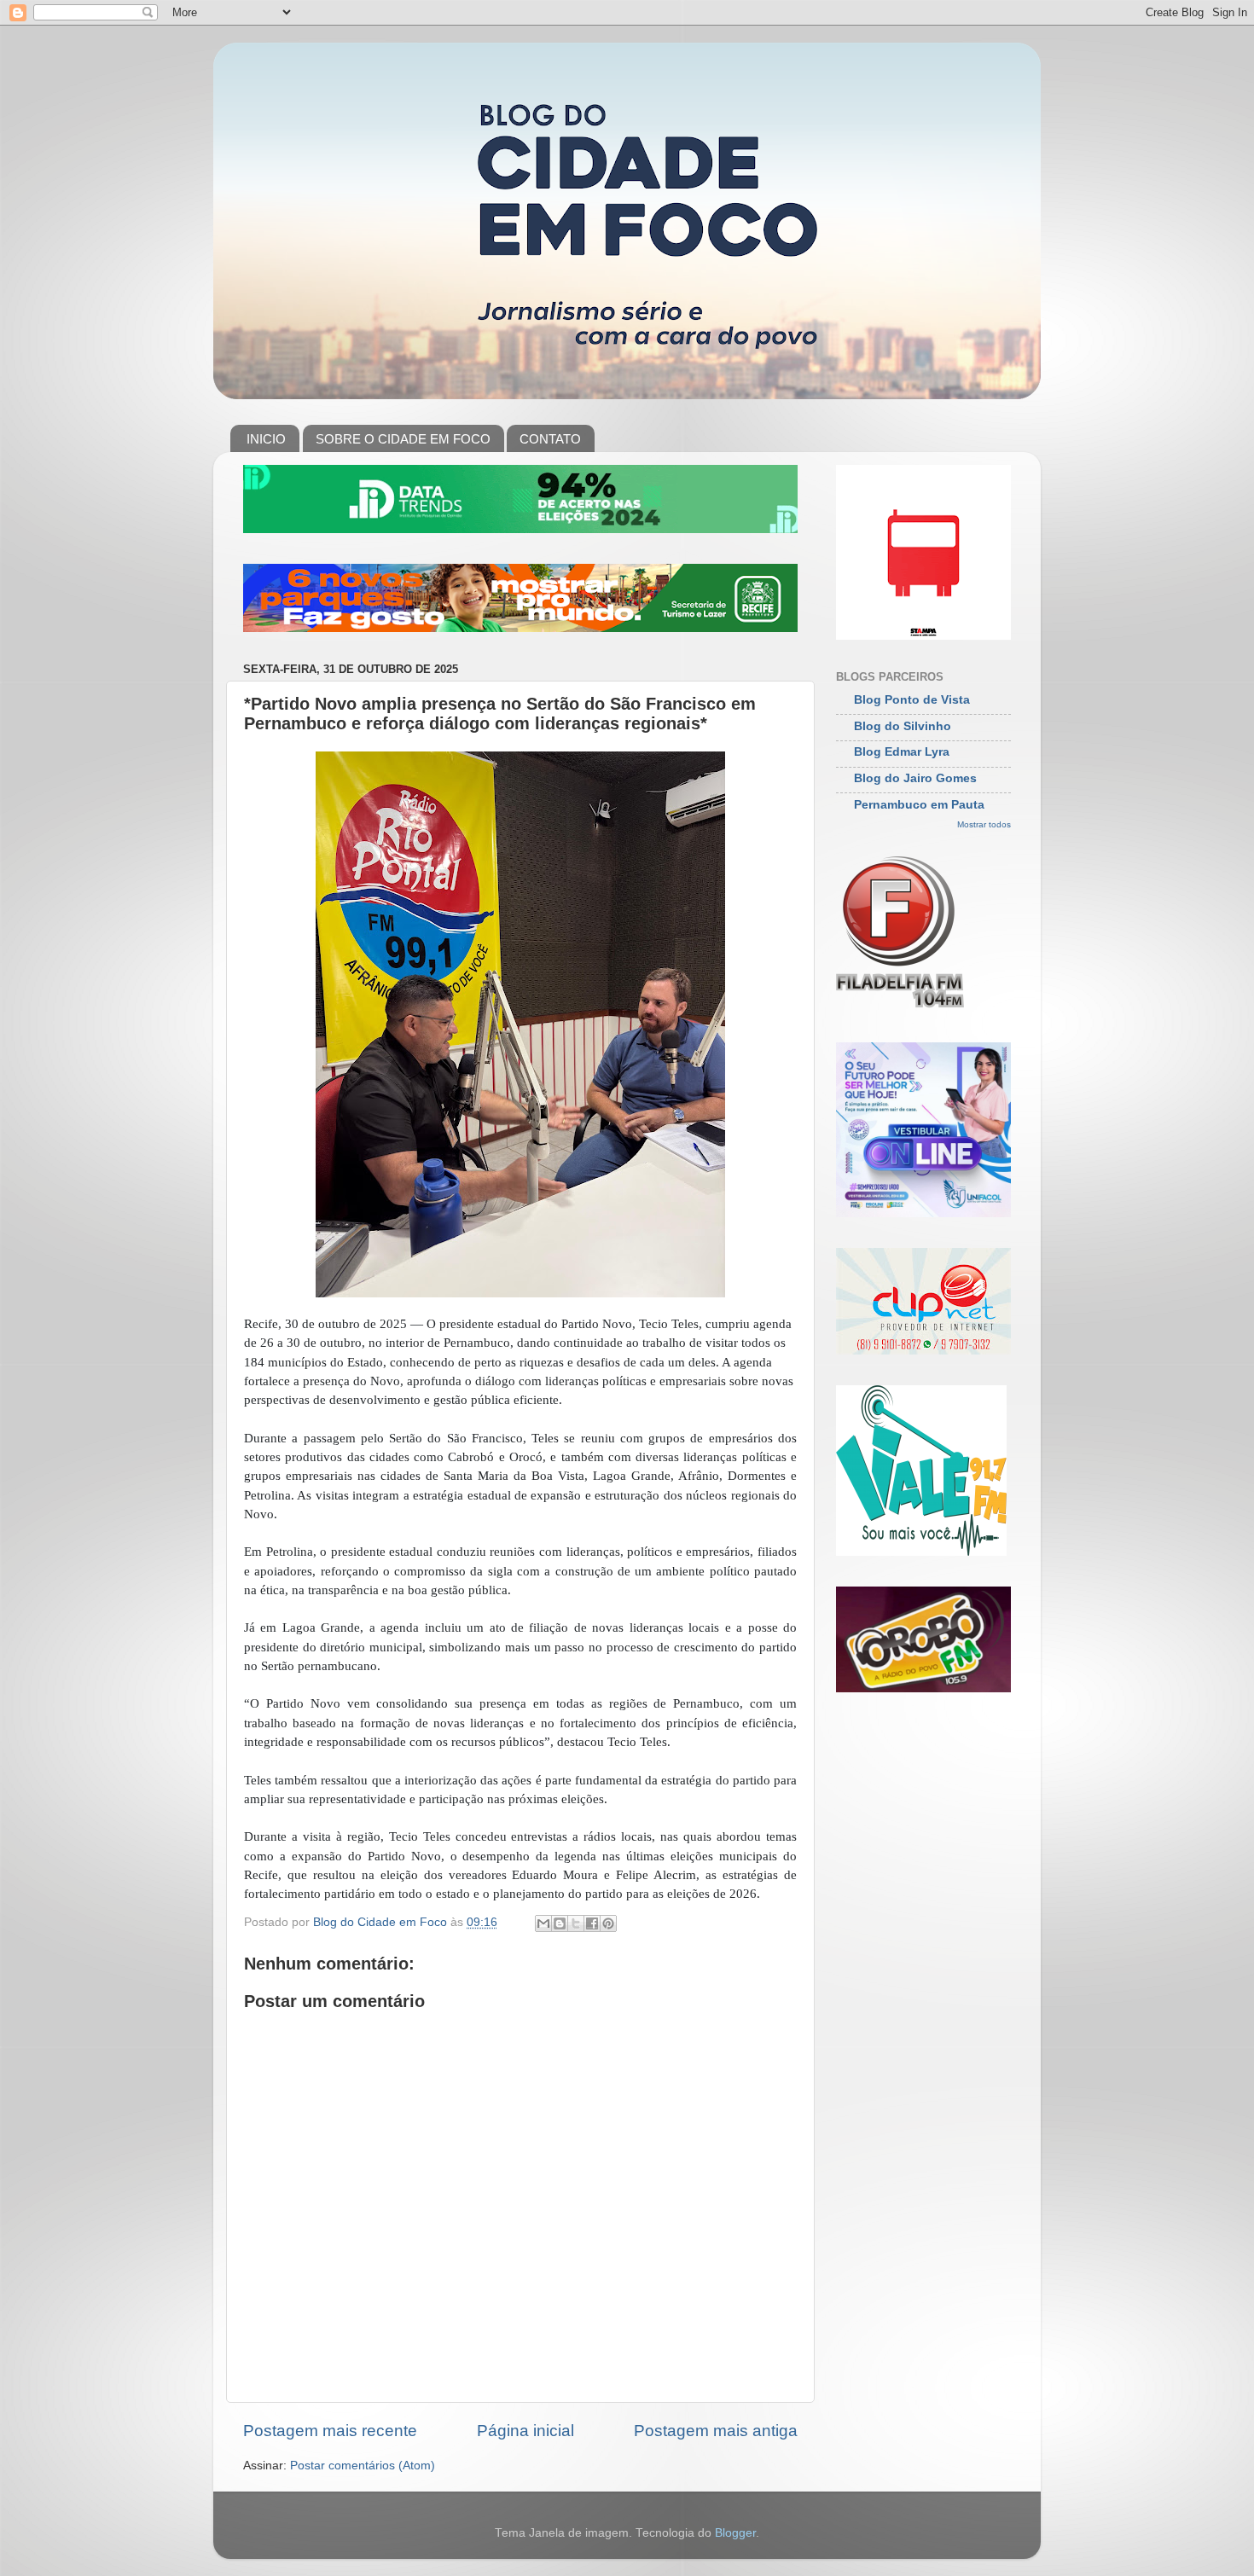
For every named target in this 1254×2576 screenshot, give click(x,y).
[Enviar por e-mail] (543, 1923)
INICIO (266, 439)
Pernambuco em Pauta (919, 805)
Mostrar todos (984, 824)
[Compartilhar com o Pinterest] (608, 1923)
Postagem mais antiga (716, 2431)
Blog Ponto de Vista (912, 700)
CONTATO (550, 439)
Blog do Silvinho (903, 726)
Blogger (735, 2533)
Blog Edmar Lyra (902, 752)
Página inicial (525, 2431)
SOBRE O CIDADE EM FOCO (403, 439)
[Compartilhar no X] (576, 1923)
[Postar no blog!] (560, 1923)
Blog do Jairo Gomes (915, 778)
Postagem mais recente (330, 2431)
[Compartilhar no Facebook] (592, 1923)
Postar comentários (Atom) (363, 2466)
